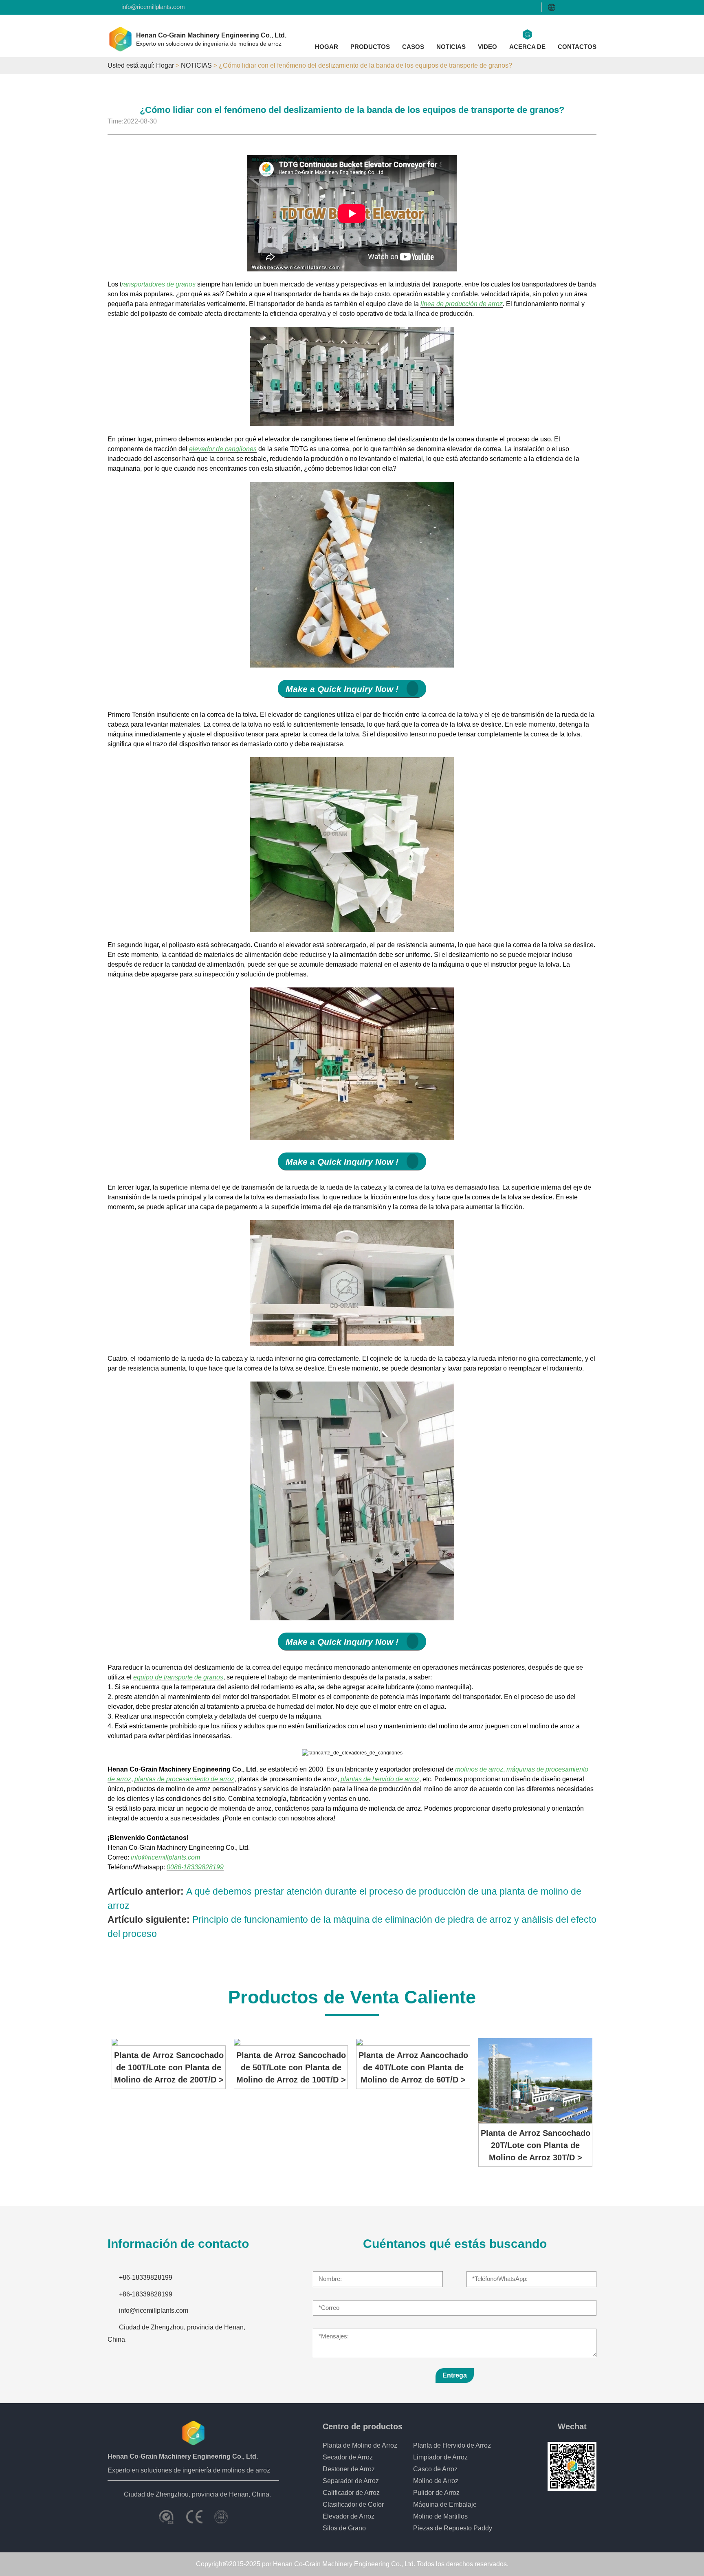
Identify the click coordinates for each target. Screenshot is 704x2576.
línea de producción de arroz (462, 304)
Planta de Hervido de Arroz (452, 2445)
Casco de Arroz (435, 2469)
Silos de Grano (344, 2528)
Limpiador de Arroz (440, 2457)
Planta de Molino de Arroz (360, 2445)
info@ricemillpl (152, 1857)
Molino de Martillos (440, 2516)
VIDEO (487, 47)
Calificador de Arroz (351, 2493)
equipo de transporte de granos (178, 1677)
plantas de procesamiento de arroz (184, 1779)
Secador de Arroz (348, 2457)
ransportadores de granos (158, 284)
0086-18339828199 (195, 1867)
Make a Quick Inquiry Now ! (342, 689)
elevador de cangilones (223, 449)
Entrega (455, 2375)
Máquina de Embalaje (445, 2504)
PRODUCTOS (370, 47)
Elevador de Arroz (349, 2516)
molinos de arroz (479, 1769)
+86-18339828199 (146, 2277)
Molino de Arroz (436, 2481)
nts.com (189, 1857)
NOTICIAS (451, 47)
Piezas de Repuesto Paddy (453, 2528)
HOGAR (327, 47)
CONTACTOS (577, 47)
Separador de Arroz (351, 2481)
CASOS (413, 47)
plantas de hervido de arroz (380, 1779)
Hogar (165, 65)
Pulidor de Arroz (436, 2493)
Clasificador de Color (353, 2504)
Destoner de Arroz (349, 2469)
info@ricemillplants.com (153, 7)
